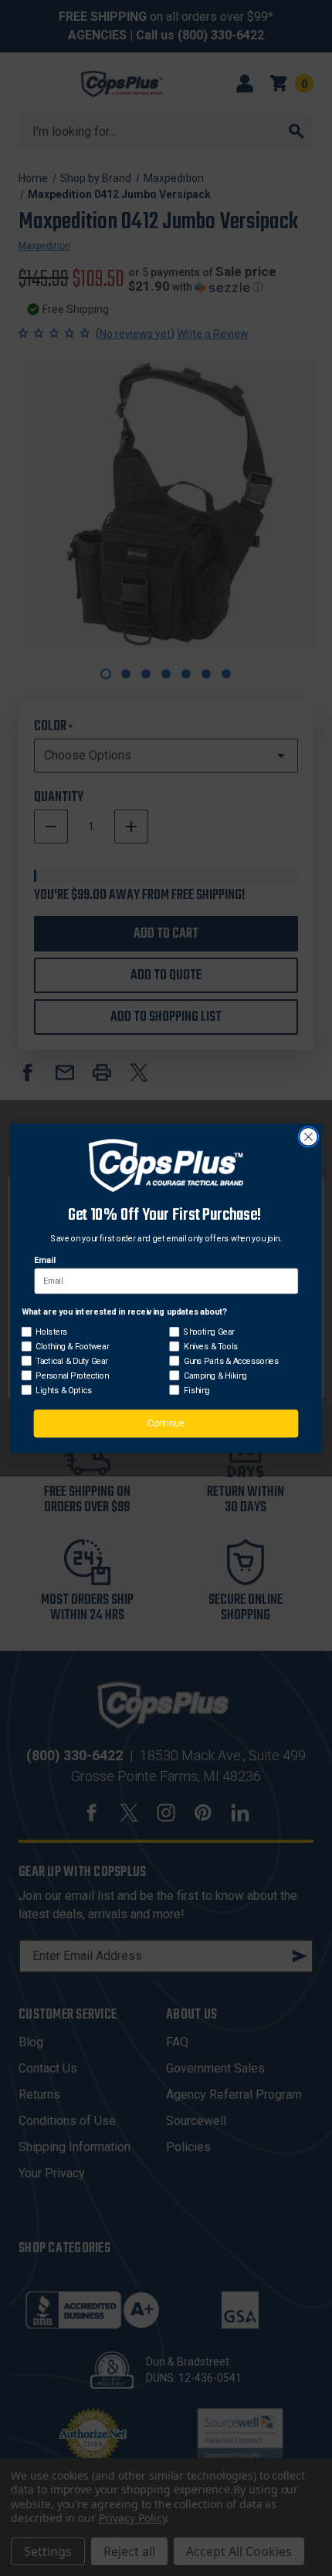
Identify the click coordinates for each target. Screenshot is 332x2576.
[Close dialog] (309, 1136)
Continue (166, 1423)
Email (44, 1259)
